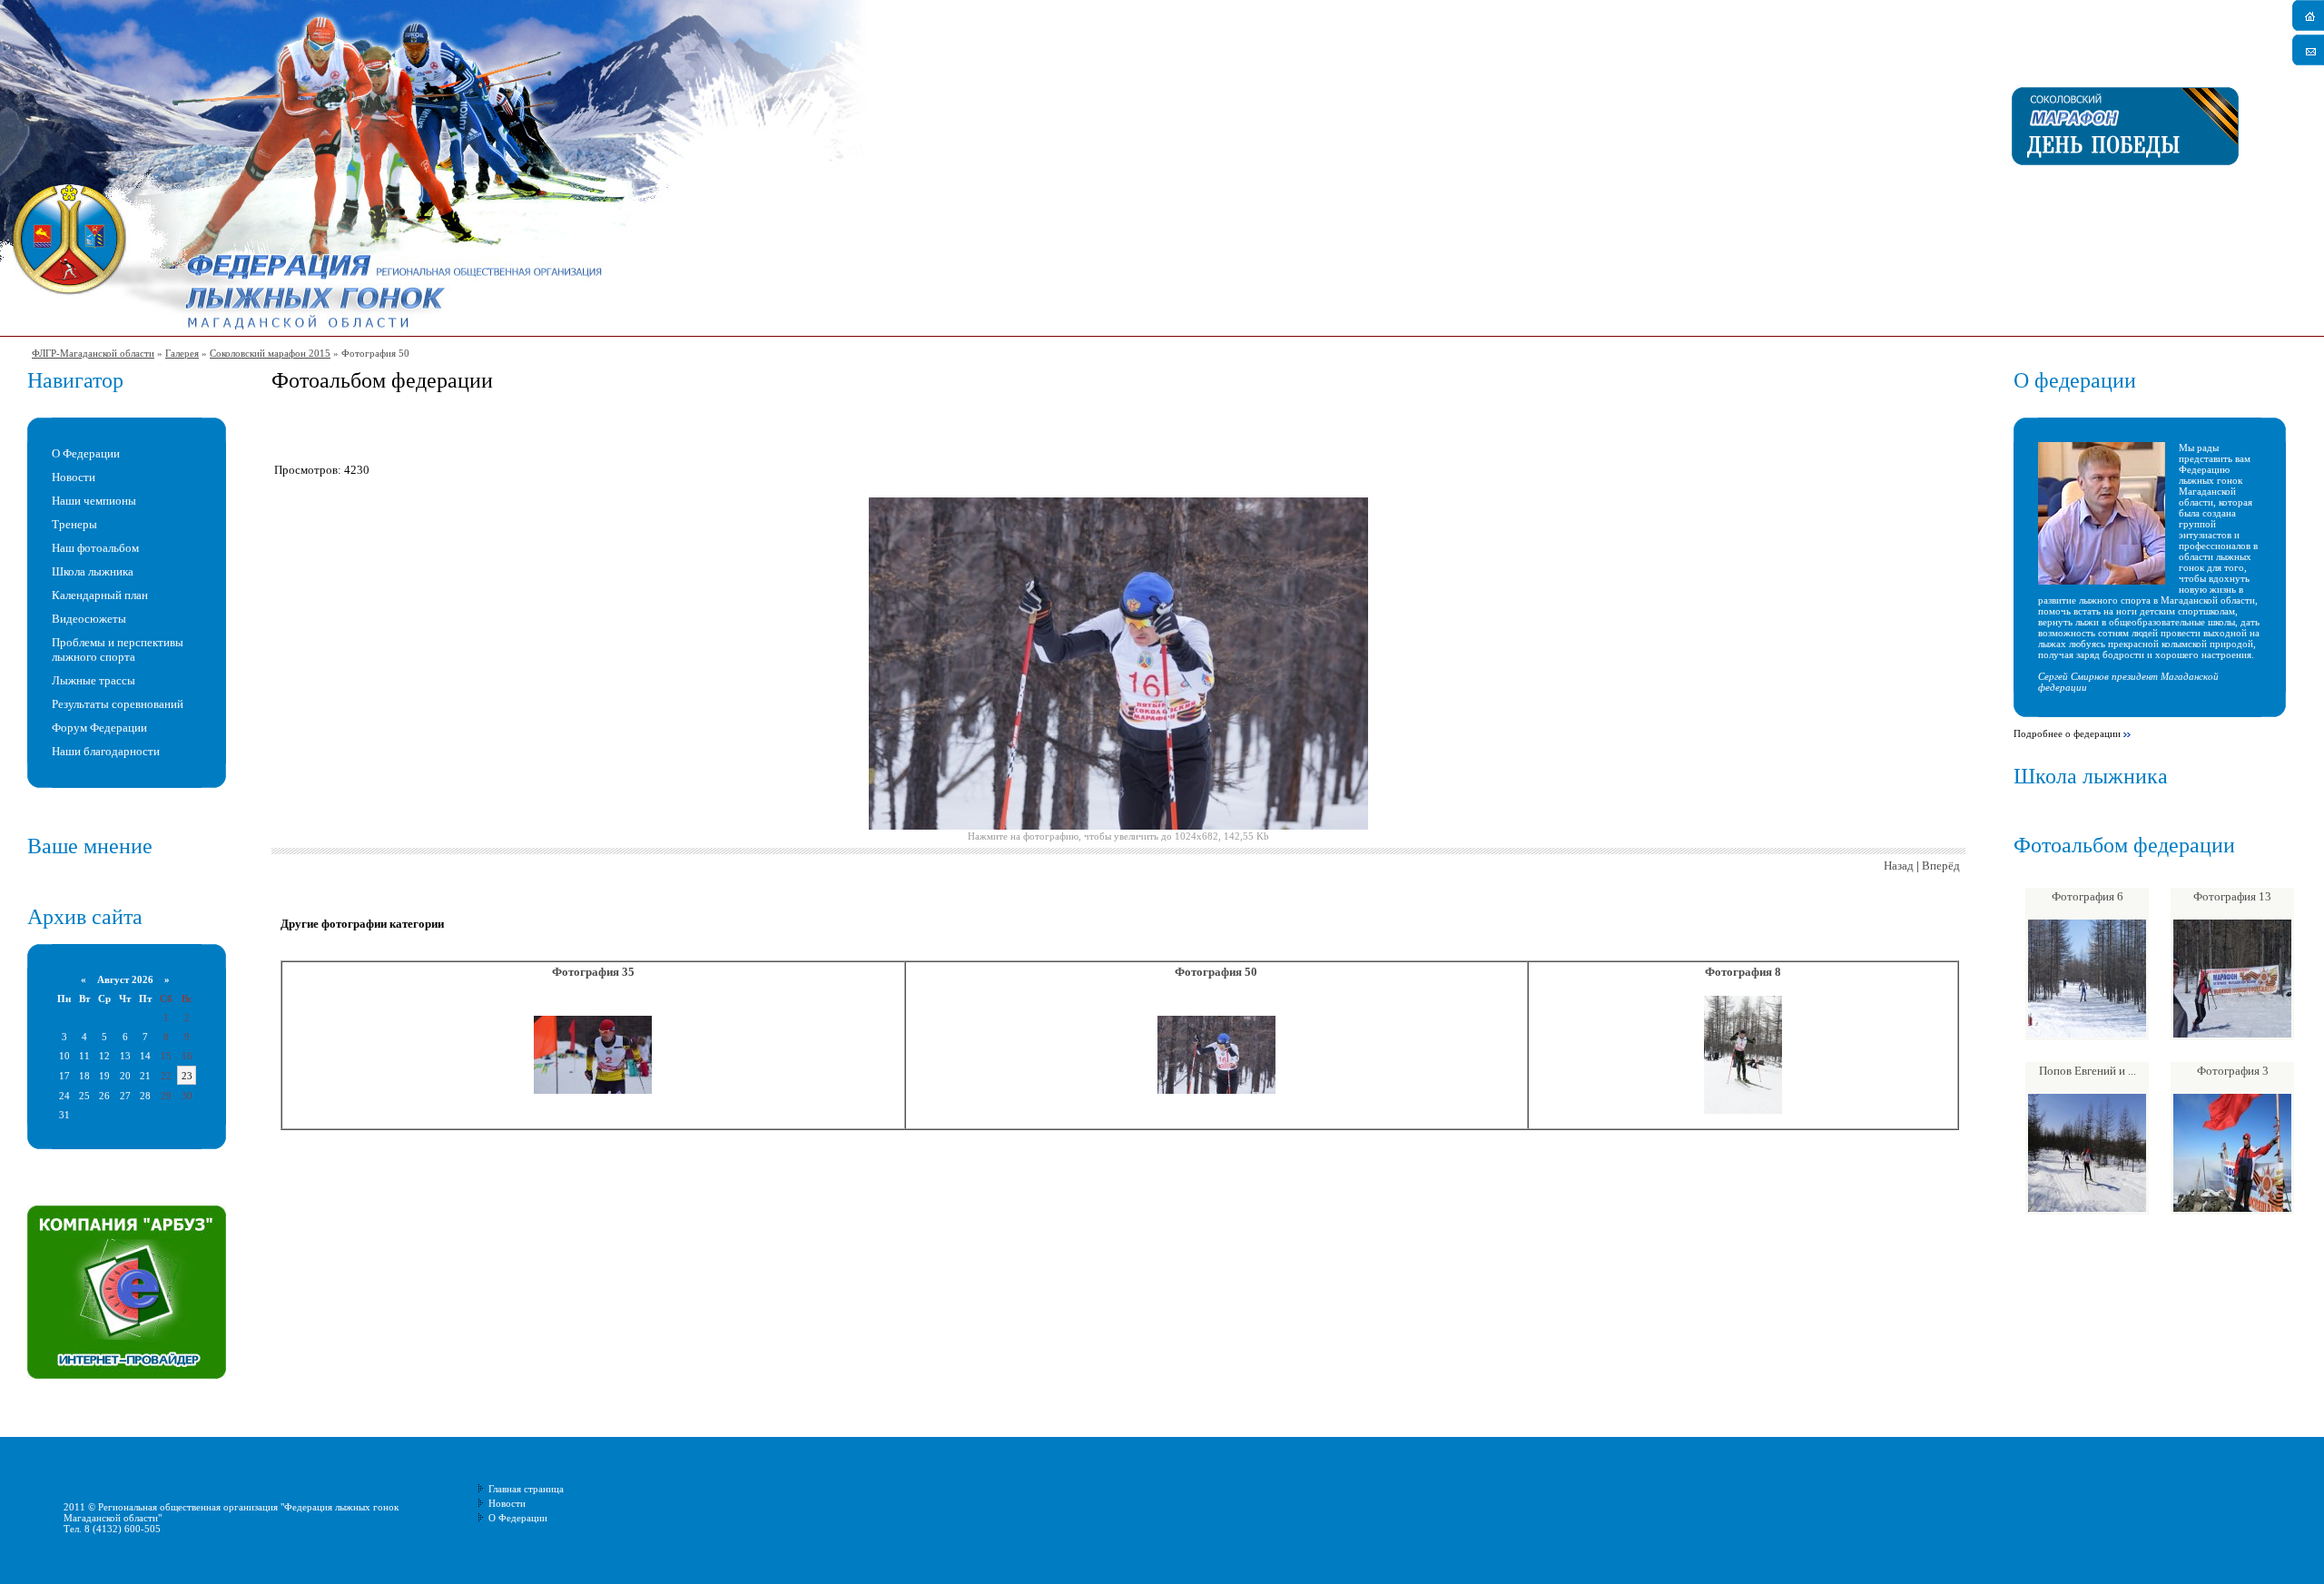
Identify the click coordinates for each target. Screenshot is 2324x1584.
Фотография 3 (2233, 1071)
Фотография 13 (2232, 896)
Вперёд (1941, 866)
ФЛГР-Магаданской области (93, 353)
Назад (1899, 866)
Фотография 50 (1216, 972)
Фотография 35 (593, 972)
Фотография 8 (1743, 972)
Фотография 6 (2088, 896)
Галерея (182, 353)
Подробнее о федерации (2067, 733)
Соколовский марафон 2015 (270, 353)
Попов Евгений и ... (2088, 1071)
